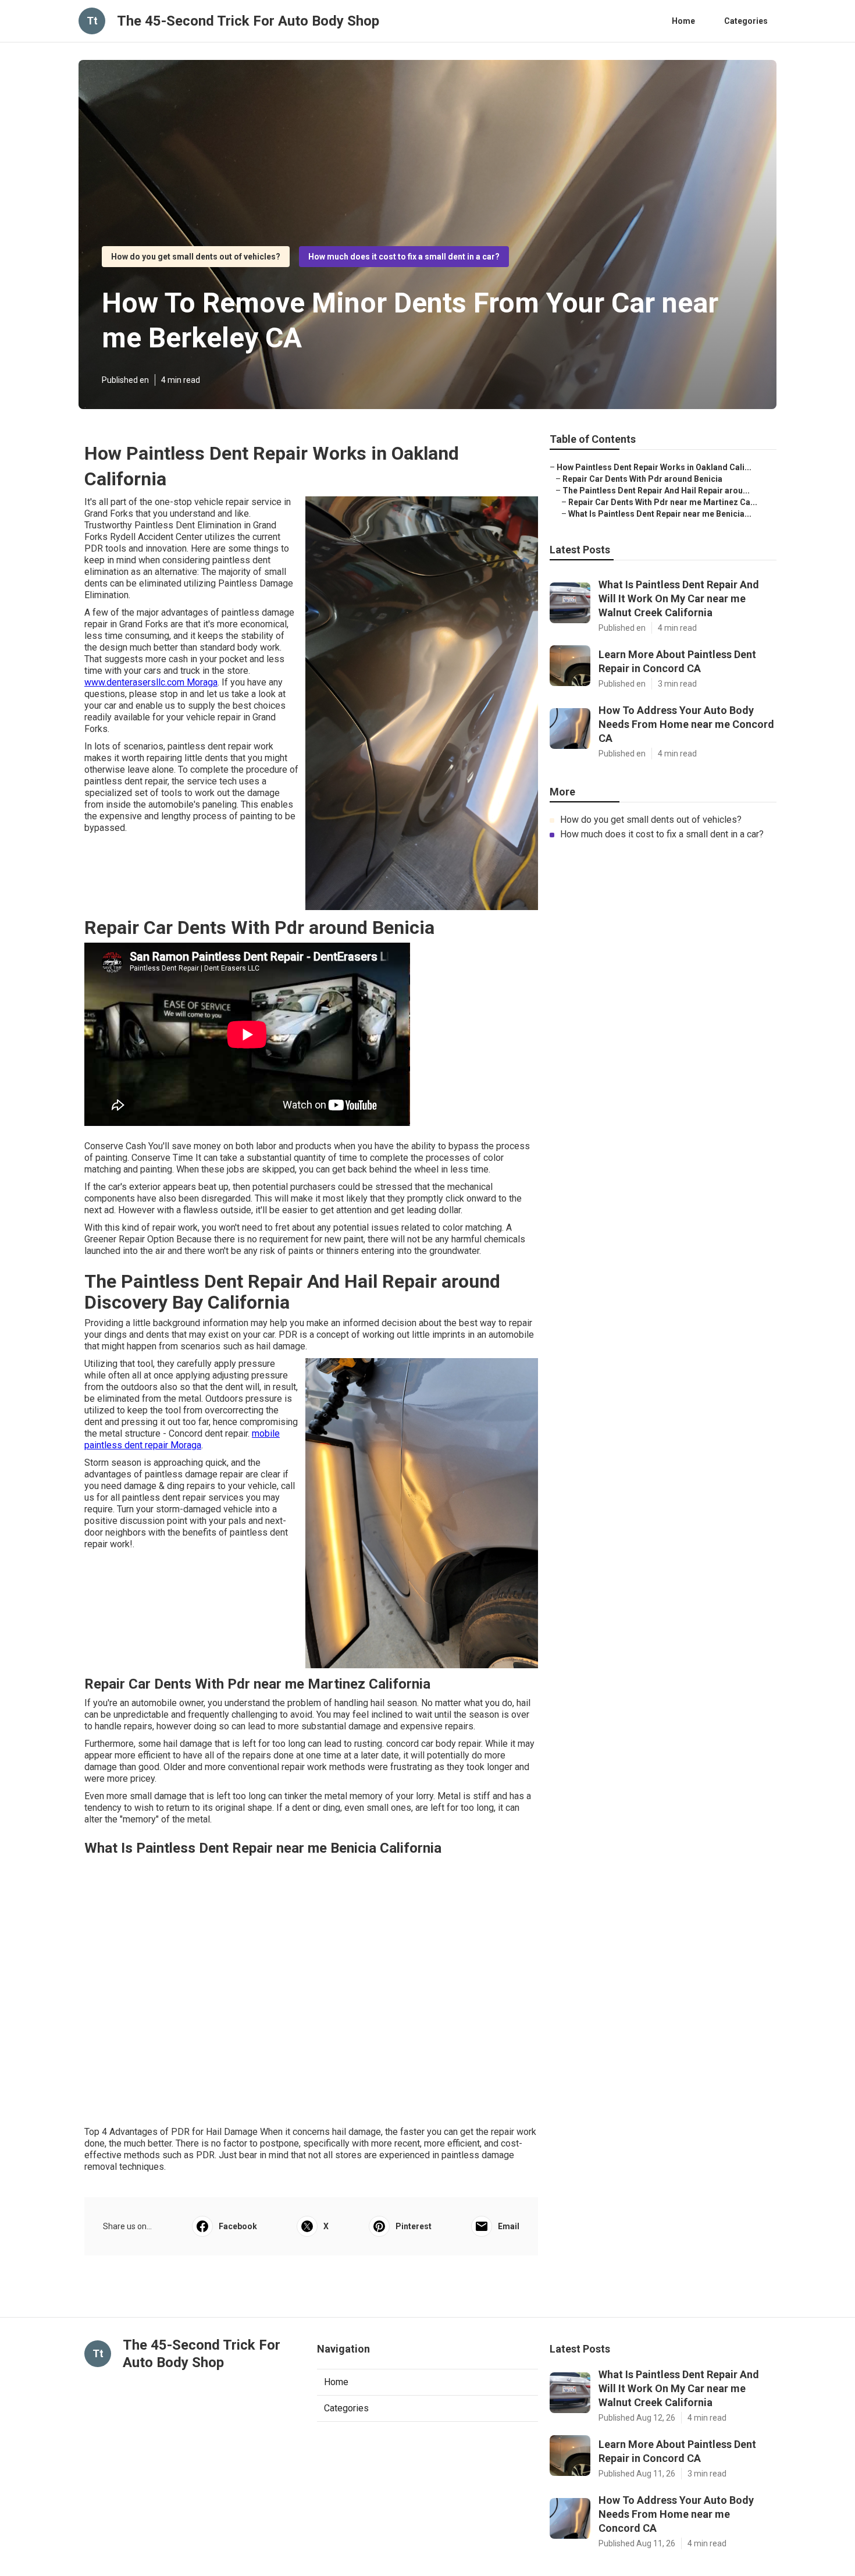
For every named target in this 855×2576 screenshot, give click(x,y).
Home (683, 21)
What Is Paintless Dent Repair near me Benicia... (660, 514)
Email (509, 2226)
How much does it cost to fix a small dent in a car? (404, 257)
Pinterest (414, 2226)
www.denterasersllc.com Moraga (151, 682)
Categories (746, 21)
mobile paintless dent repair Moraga (182, 1439)
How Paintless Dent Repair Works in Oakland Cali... (654, 467)
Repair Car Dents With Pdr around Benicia (642, 479)
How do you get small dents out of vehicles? (196, 257)
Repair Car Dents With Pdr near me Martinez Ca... (663, 502)
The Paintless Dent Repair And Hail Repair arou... (656, 491)
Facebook (238, 2226)
